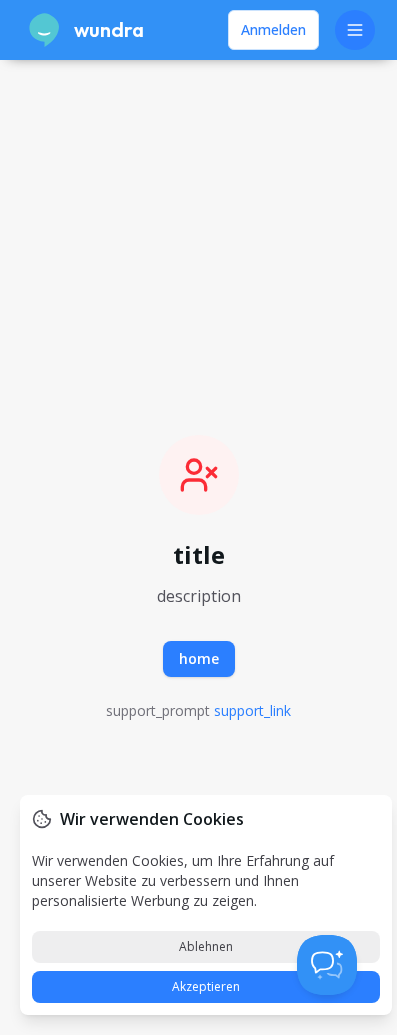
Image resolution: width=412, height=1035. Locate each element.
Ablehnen (206, 946)
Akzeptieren (206, 986)
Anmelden (273, 29)
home (199, 658)
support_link (252, 710)
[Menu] (355, 30)
